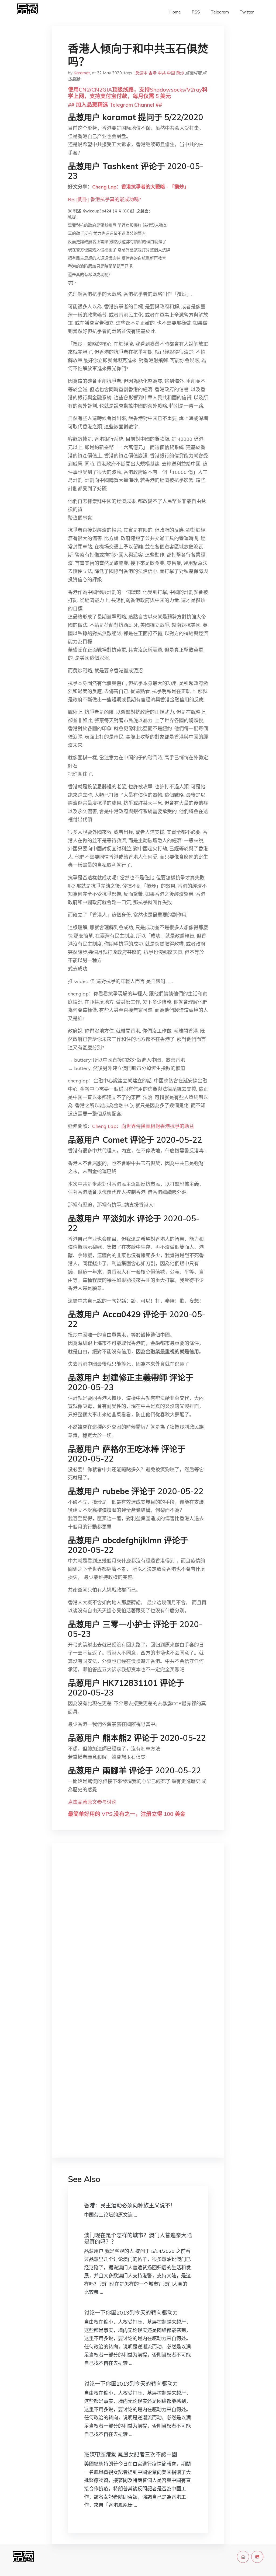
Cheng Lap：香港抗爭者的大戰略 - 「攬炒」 (141, 187)
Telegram (220, 12)
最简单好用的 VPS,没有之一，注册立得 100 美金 (127, 1814)
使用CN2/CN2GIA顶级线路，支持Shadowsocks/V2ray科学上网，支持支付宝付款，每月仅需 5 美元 (138, 93)
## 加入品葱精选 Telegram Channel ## (115, 105)
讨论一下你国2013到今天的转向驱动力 (131, 2313)
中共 (162, 73)
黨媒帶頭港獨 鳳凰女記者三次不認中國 (131, 2454)
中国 (171, 73)
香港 (153, 73)
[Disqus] (138, 1932)
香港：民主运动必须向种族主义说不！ (130, 2205)
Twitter (247, 12)
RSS (196, 12)
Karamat (82, 73)
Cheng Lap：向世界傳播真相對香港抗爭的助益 (143, 1126)
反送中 (141, 73)
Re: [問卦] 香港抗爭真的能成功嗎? (104, 199)
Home (175, 12)
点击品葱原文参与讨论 (92, 1802)
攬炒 (180, 73)
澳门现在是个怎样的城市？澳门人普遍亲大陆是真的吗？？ (138, 2238)
